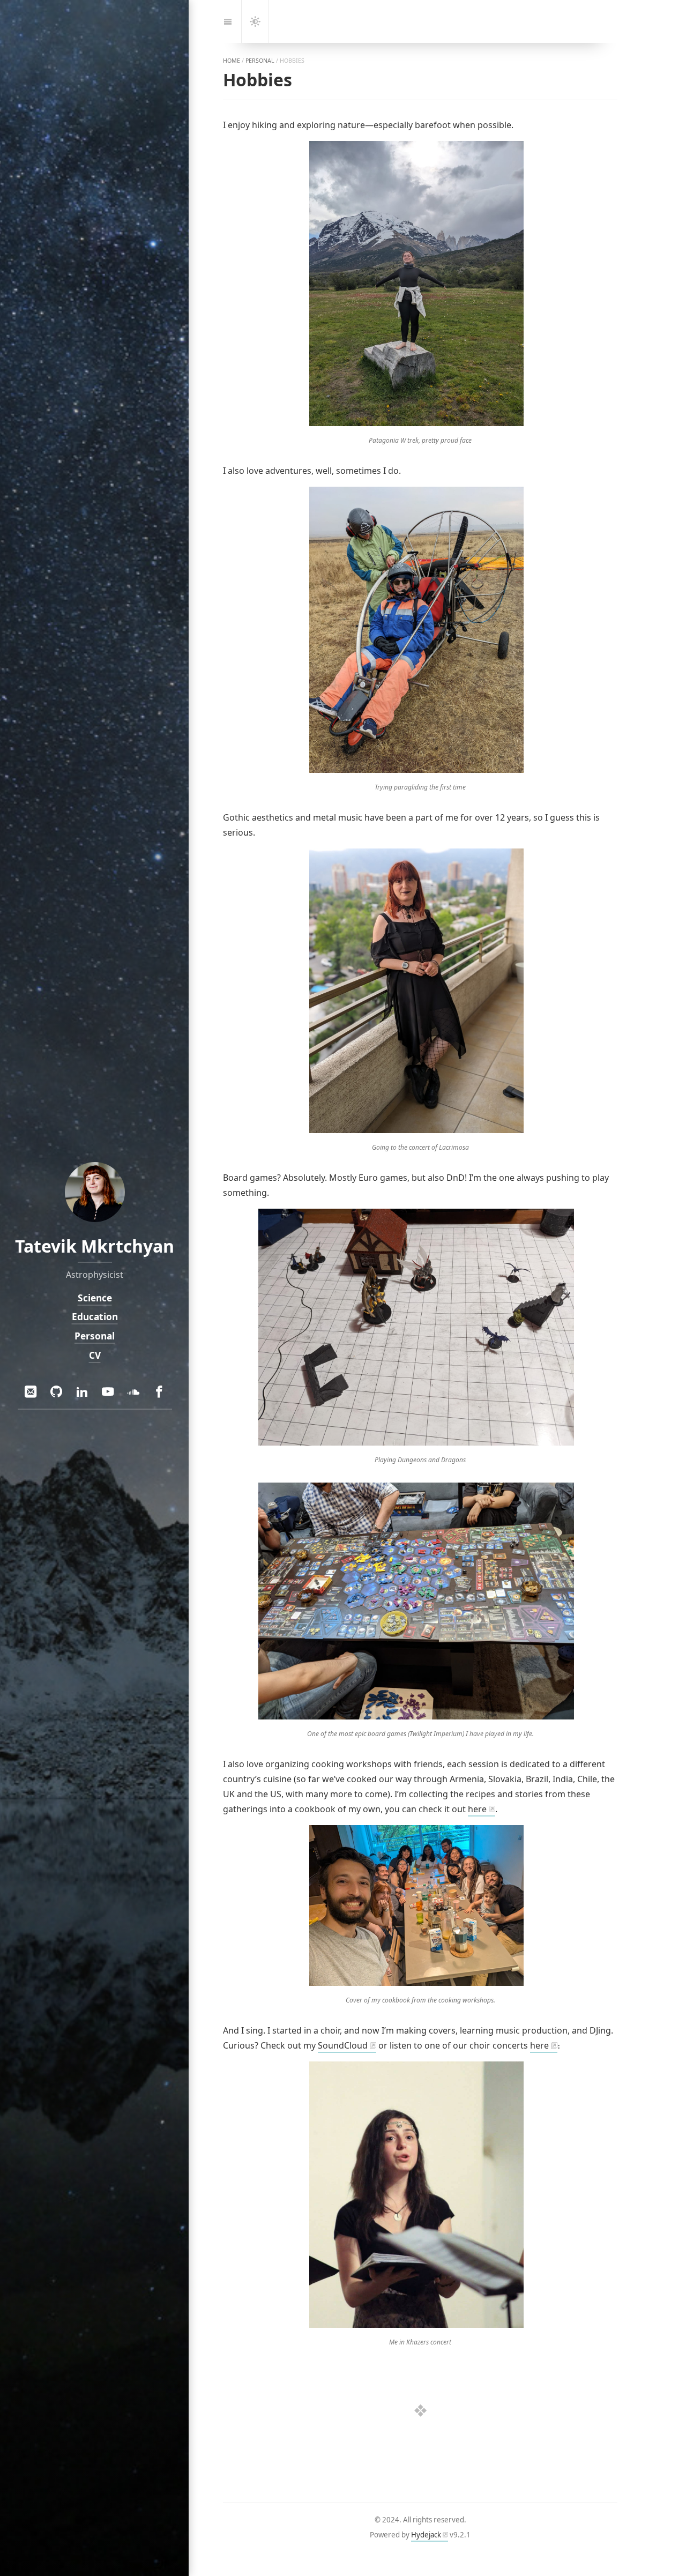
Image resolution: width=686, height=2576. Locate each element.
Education (94, 1317)
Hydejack (426, 2535)
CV (94, 1355)
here (477, 1809)
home (232, 61)
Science (94, 1298)
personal (260, 61)
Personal (95, 1336)
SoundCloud (343, 2045)
